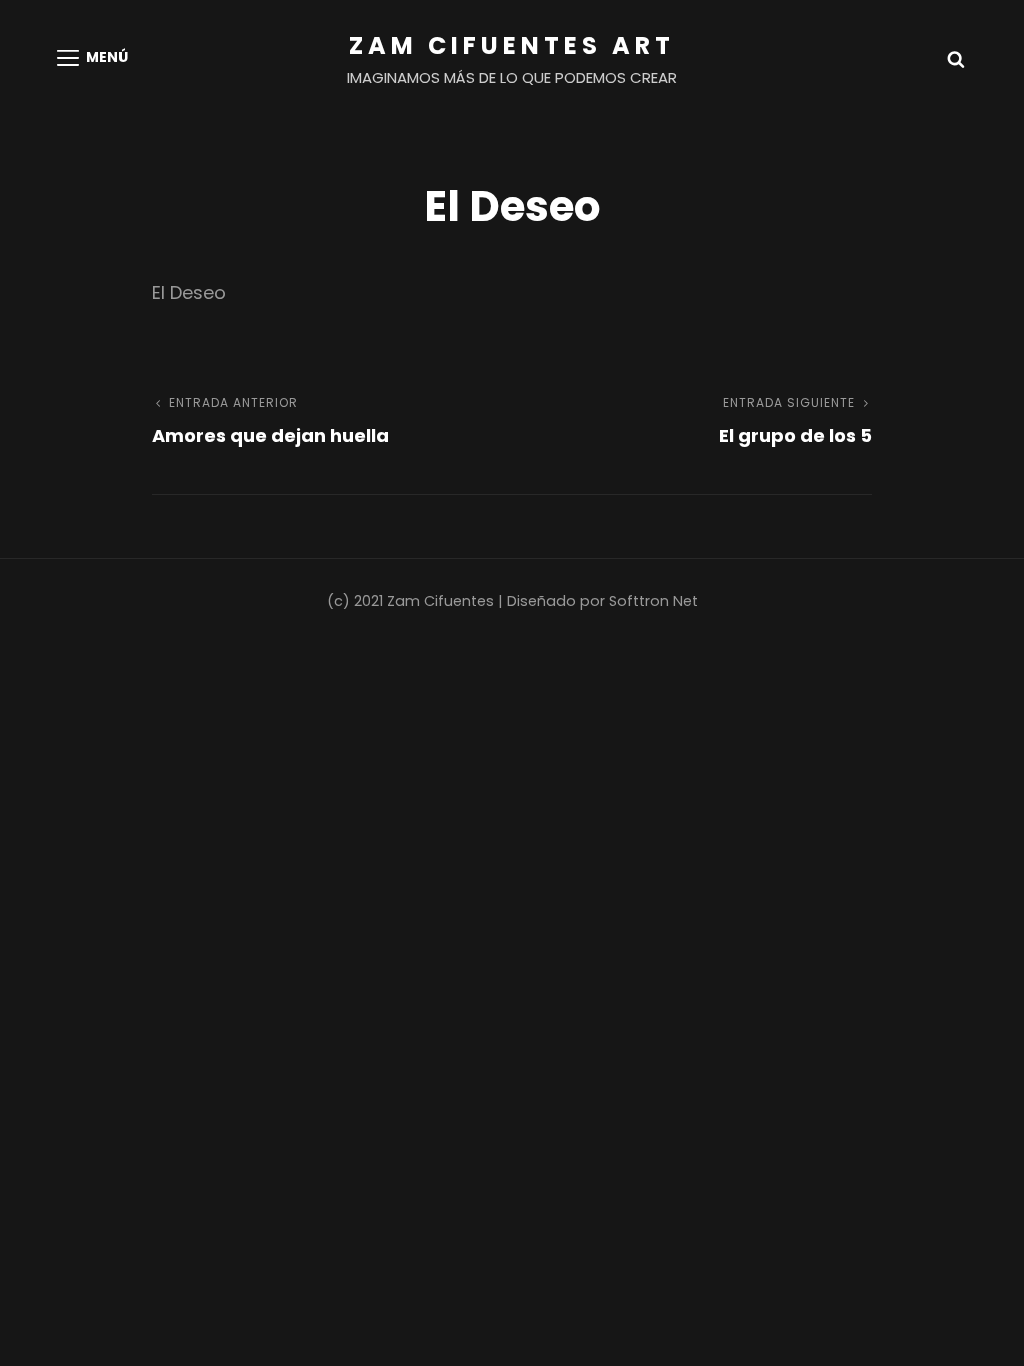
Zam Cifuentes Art (512, 45)
